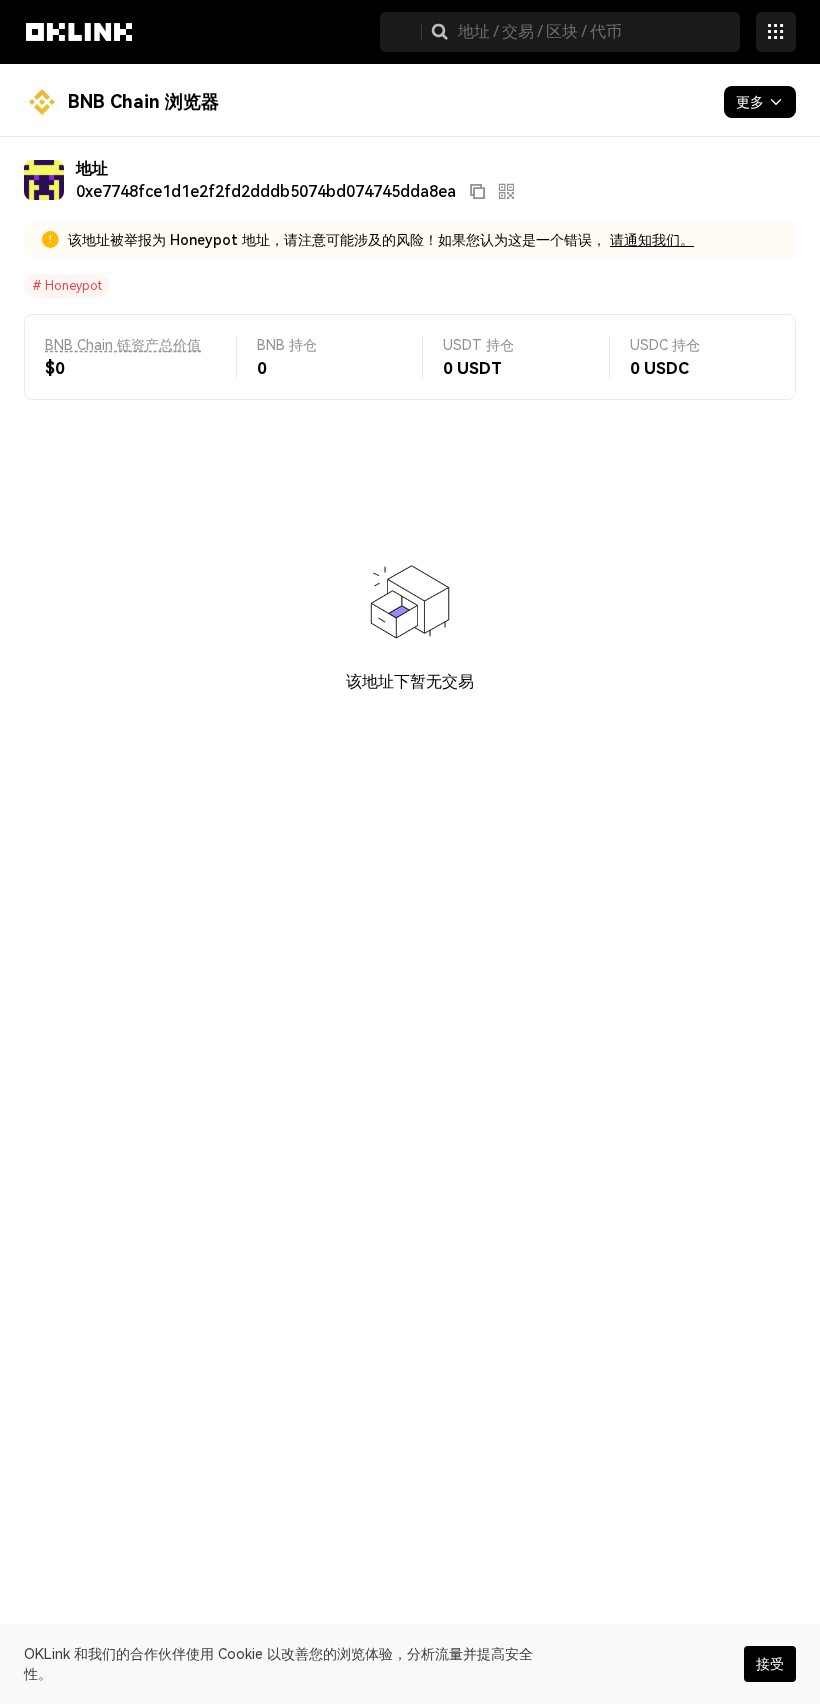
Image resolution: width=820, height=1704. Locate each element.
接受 (770, 1664)
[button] (440, 32)
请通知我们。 (652, 240)
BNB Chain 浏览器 (143, 101)
